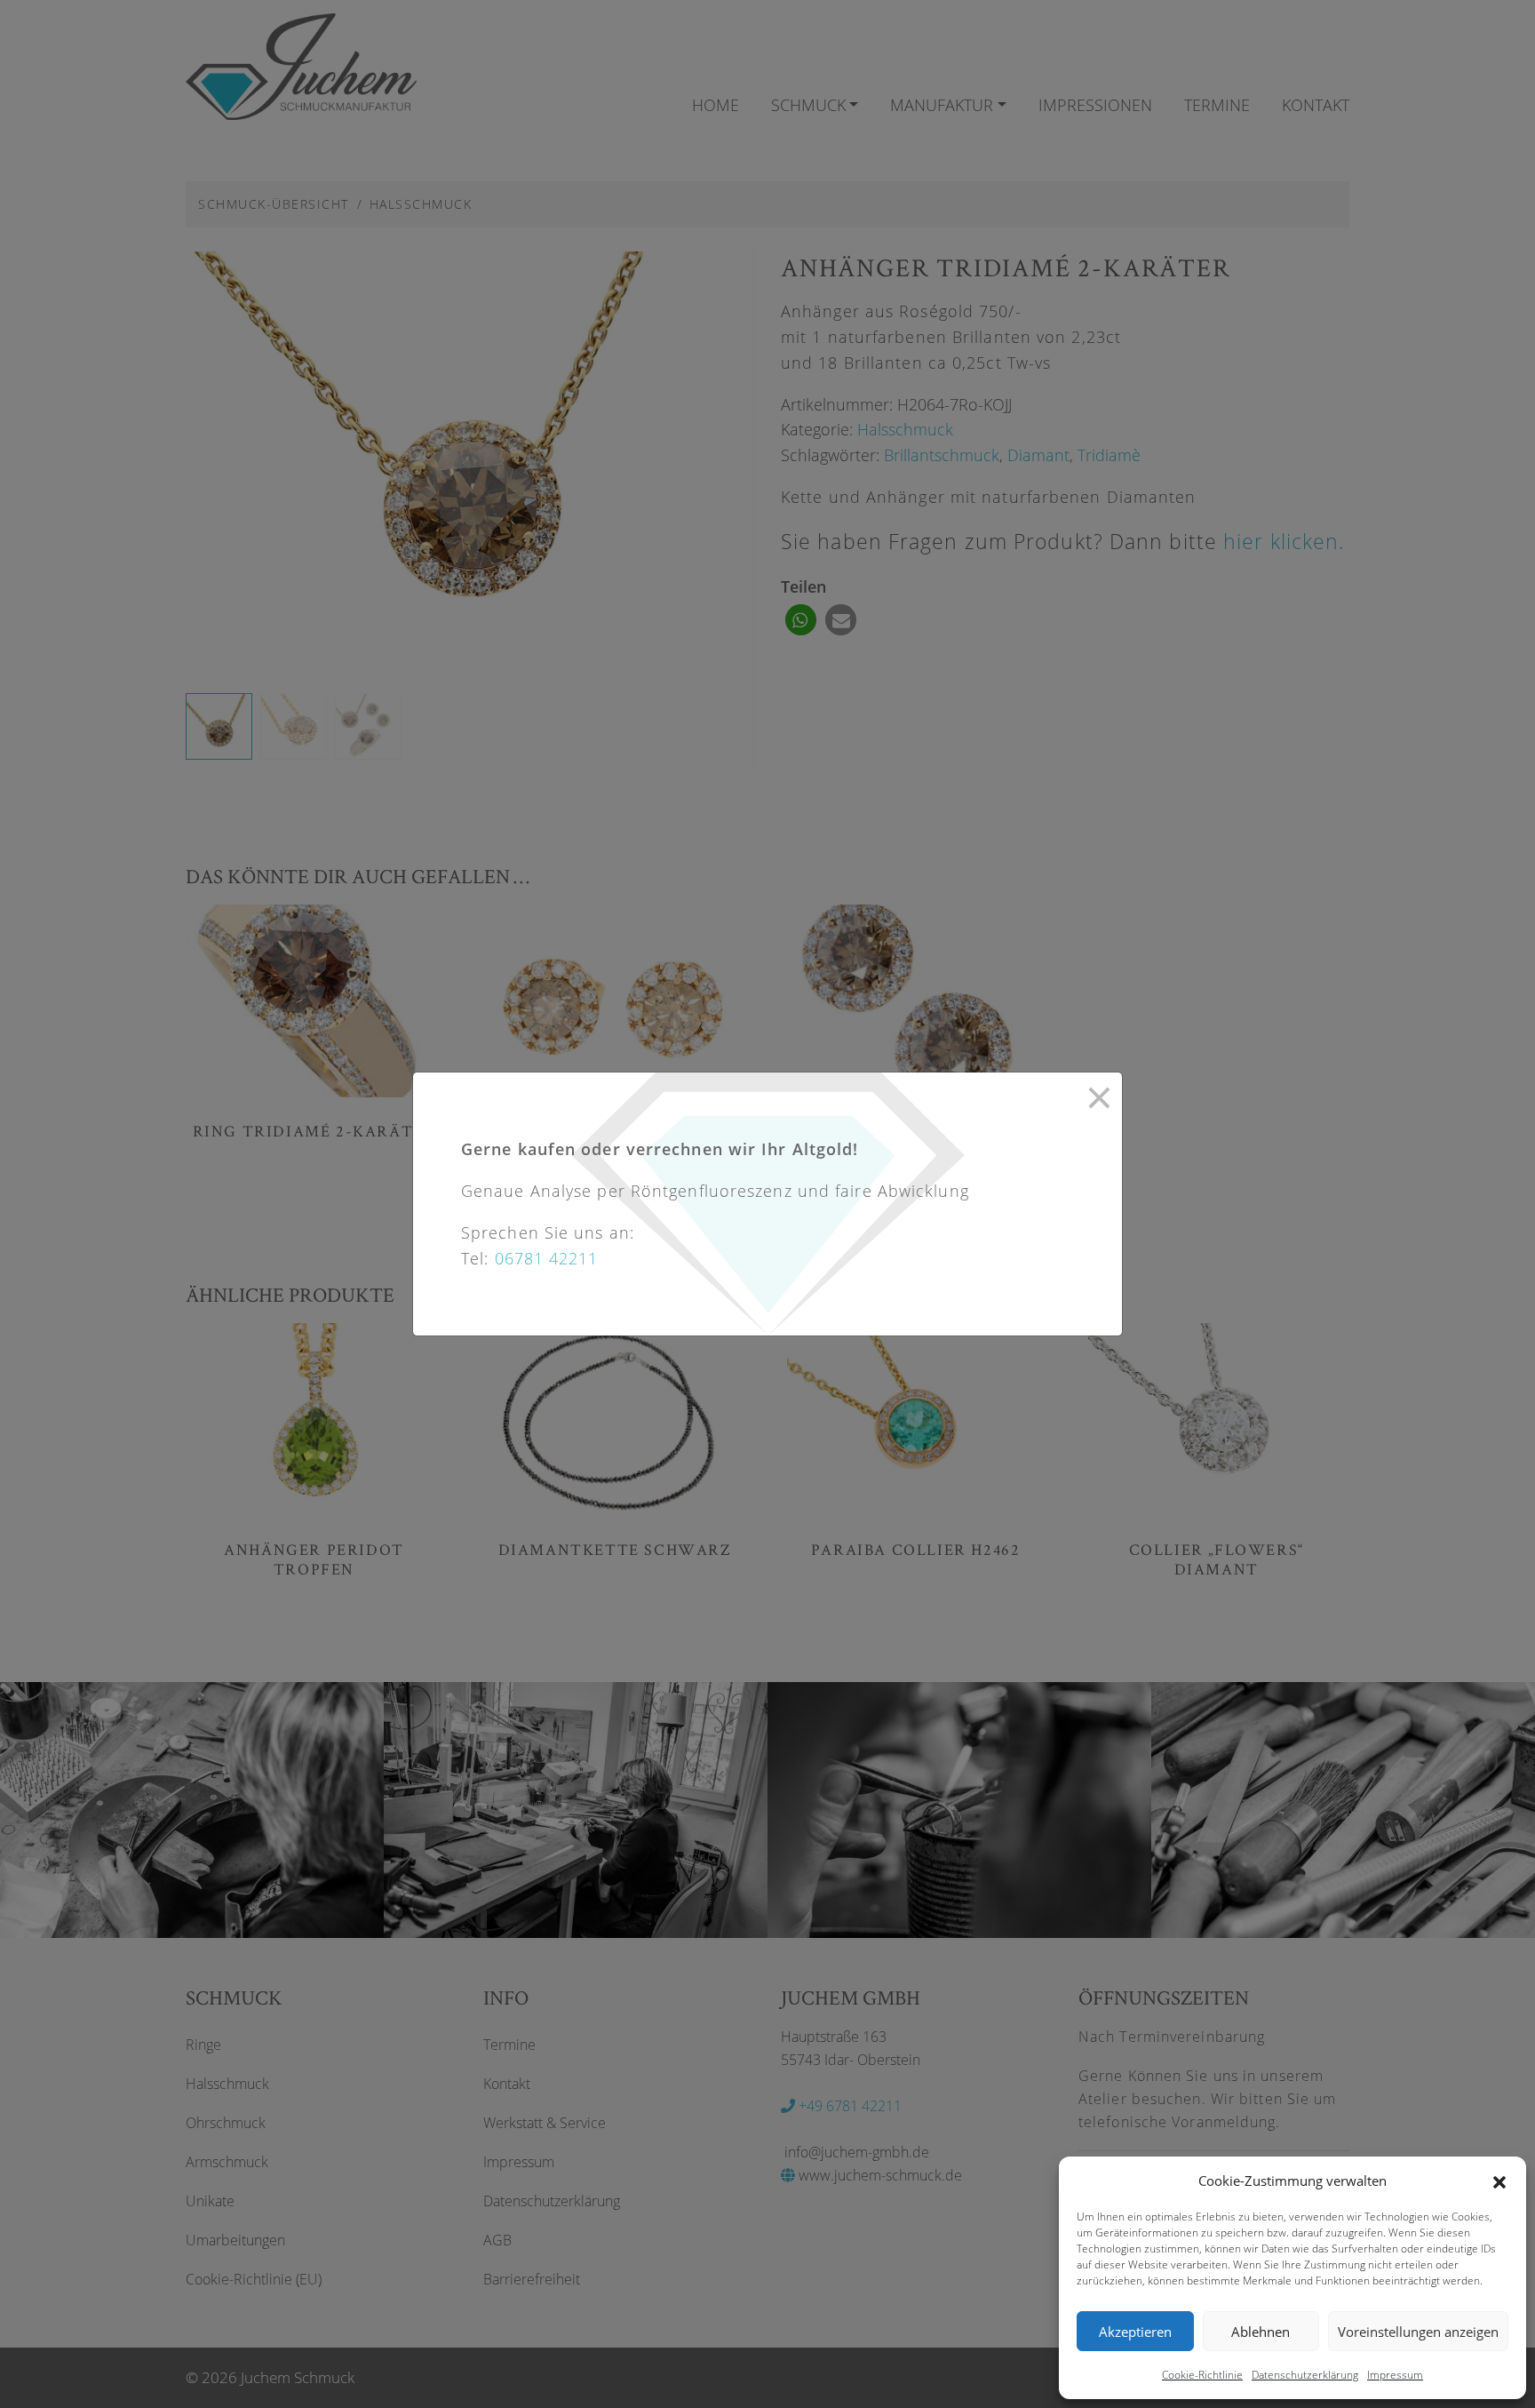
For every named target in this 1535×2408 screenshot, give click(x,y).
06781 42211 (547, 1258)
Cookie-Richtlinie (1202, 2375)
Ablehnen (1261, 2332)
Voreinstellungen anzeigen (1418, 2332)
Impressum (1395, 2375)
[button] (1499, 2181)
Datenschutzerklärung (1305, 2375)
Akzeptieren (1135, 2332)
